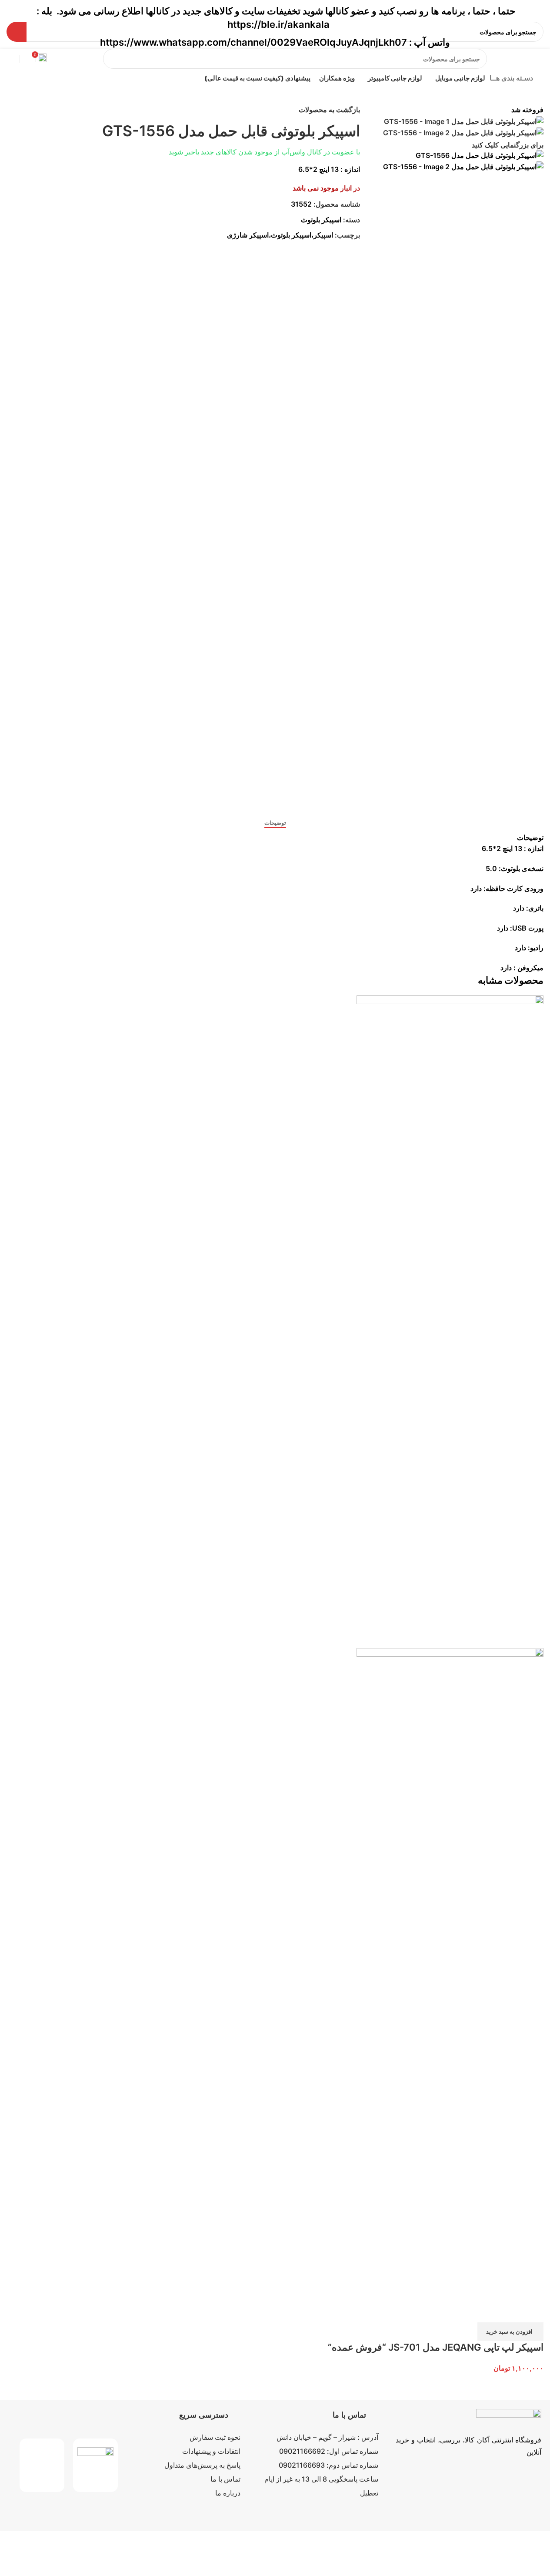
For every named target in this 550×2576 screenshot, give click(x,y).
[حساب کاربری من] (7, 59)
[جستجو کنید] (113, 59)
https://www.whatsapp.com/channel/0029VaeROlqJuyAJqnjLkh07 (253, 42)
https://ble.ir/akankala (278, 24)
